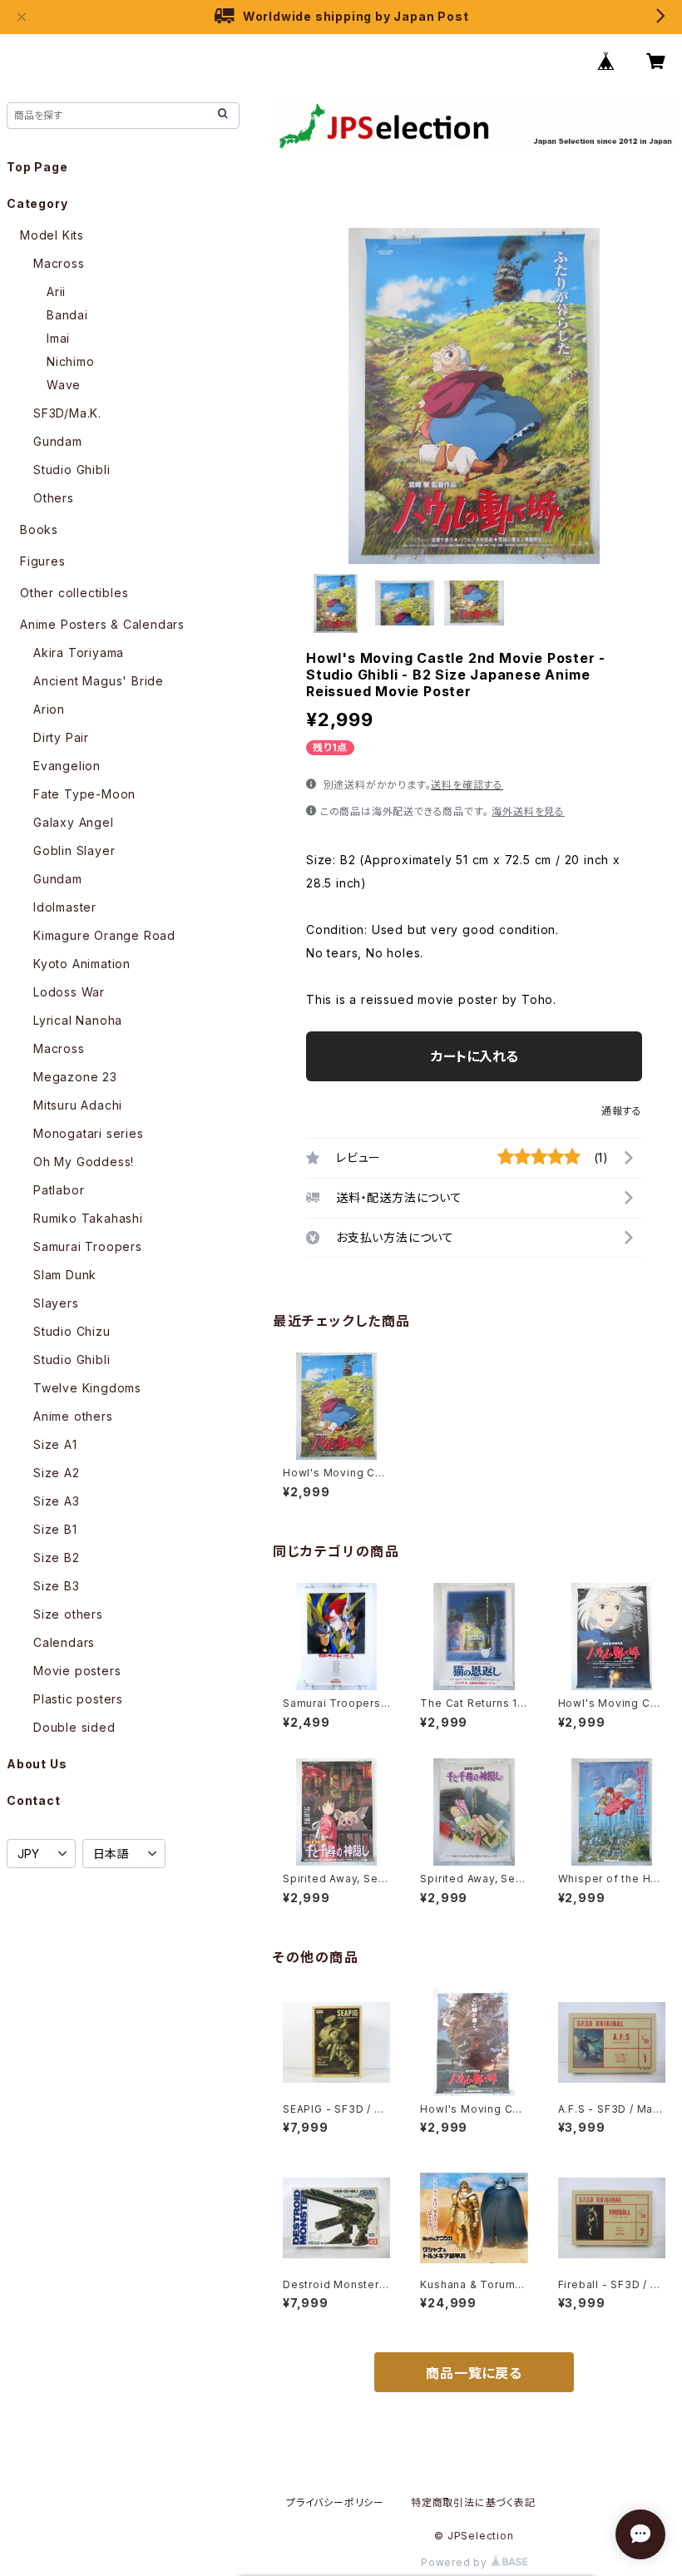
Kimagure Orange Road (104, 935)
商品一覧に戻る (474, 2373)
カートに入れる (474, 1056)
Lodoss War (69, 992)
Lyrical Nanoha (78, 1020)
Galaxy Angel (74, 822)
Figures (43, 561)
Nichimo (71, 361)
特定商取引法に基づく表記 (473, 2502)
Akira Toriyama (79, 653)
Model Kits (52, 235)
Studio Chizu (72, 1331)
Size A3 (57, 1501)
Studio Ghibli (72, 470)
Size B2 (57, 1557)
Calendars (64, 1642)
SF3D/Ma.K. (67, 413)
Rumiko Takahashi (88, 1218)
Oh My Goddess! (84, 1162)
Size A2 (57, 1473)
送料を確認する (467, 785)
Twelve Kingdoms (87, 1388)
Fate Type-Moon (84, 794)
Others (54, 498)
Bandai (67, 315)
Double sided (74, 1727)
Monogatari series (89, 1133)
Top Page (37, 167)
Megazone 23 (75, 1077)
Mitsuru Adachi (78, 1105)
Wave (64, 385)
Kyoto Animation (82, 964)
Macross (59, 263)
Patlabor (59, 1190)
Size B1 (55, 1529)
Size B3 (57, 1586)
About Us (37, 1764)
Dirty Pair (61, 737)
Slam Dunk (65, 1275)
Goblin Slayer (74, 850)
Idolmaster (65, 907)
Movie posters (77, 1671)
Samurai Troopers (88, 1246)
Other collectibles (74, 593)
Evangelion (67, 766)
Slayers (56, 1303)
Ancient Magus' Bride (99, 681)
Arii (56, 292)
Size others (68, 1614)
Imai (58, 338)
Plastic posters (78, 1699)
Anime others (73, 1416)
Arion (49, 709)
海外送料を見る (528, 811)
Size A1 (55, 1444)
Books (39, 529)
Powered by (456, 2562)
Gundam (58, 441)
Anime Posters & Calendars (102, 624)
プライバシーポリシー (335, 2502)
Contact (34, 1800)
